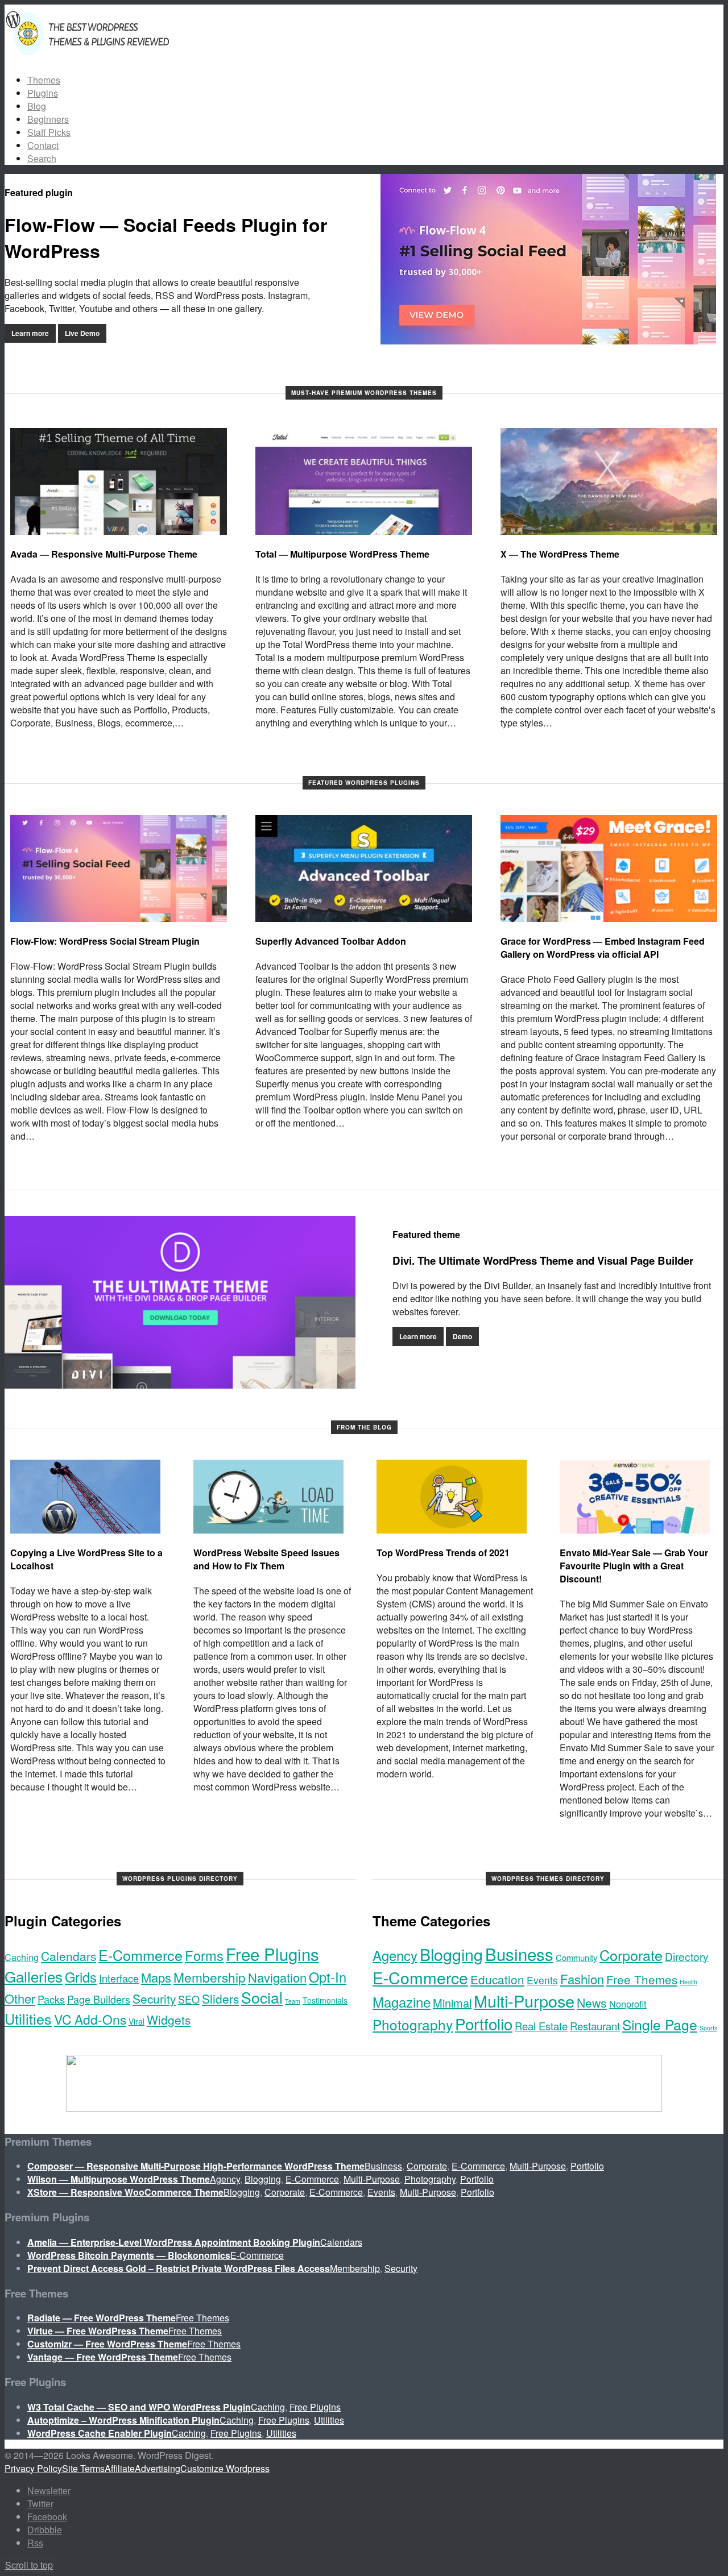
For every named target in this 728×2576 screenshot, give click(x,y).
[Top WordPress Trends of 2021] (452, 1497)
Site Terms (83, 2468)
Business (519, 1954)
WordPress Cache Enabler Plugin (100, 2433)
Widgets (169, 2020)
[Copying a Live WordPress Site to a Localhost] (85, 1497)
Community (576, 1957)
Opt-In (328, 1977)
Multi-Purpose (524, 2000)
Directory (687, 1956)
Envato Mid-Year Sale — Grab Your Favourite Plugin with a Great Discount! (634, 1566)
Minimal (452, 2003)
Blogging (451, 1954)
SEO (189, 1999)
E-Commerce (140, 1955)
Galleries (34, 1976)
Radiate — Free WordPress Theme (102, 2318)
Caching (22, 1957)
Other (20, 1998)
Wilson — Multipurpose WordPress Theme (119, 2179)
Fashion (582, 1979)
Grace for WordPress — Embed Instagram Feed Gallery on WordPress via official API (603, 948)
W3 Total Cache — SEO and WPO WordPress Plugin (139, 2407)
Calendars (69, 1956)
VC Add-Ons (90, 2019)
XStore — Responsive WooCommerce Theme (125, 2192)
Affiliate (120, 2468)
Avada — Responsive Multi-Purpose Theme (104, 554)
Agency (395, 1955)
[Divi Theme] (180, 1302)
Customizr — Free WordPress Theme (107, 2344)
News (592, 2002)
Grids (81, 1977)
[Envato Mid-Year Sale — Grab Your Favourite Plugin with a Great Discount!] (635, 1497)
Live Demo (82, 333)
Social (262, 1997)
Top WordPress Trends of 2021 (443, 1553)
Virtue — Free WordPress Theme (98, 2331)
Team (293, 2001)
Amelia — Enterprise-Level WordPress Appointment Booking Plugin (174, 2242)
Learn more (30, 333)
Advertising (158, 2468)
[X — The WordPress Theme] (609, 481)
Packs (51, 1999)
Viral (136, 2021)
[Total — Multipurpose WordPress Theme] (364, 481)
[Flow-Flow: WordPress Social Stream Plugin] (119, 869)
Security (154, 1999)
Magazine (402, 2002)
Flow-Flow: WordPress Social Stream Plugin (105, 941)
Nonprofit (628, 2004)
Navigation (277, 1977)
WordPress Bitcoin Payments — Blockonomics (129, 2255)
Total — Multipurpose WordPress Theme (342, 554)
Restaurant (595, 2026)
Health (688, 1982)
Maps (156, 1977)
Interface (119, 1978)
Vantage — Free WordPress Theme (103, 2357)
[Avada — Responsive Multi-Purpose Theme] (119, 481)
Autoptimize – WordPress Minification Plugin (123, 2420)
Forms (204, 1955)
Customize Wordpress (225, 2468)
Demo (462, 1336)
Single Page (660, 2024)
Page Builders (99, 1999)
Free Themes (642, 1979)
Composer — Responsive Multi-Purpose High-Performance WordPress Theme (196, 2166)
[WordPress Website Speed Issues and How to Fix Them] (268, 1497)
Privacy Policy (33, 2468)
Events (542, 1980)
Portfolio (484, 2024)
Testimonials (325, 2000)
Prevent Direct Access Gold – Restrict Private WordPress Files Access (179, 2268)
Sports (708, 2028)
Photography (413, 2024)
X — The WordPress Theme (560, 554)
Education (497, 1979)
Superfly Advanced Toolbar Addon (331, 941)
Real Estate (541, 2026)
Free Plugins (272, 1954)
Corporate (631, 1955)
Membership (210, 1977)
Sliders (220, 1999)
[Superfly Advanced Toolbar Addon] (364, 869)
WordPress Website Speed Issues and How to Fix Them (266, 1559)
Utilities (28, 2018)
